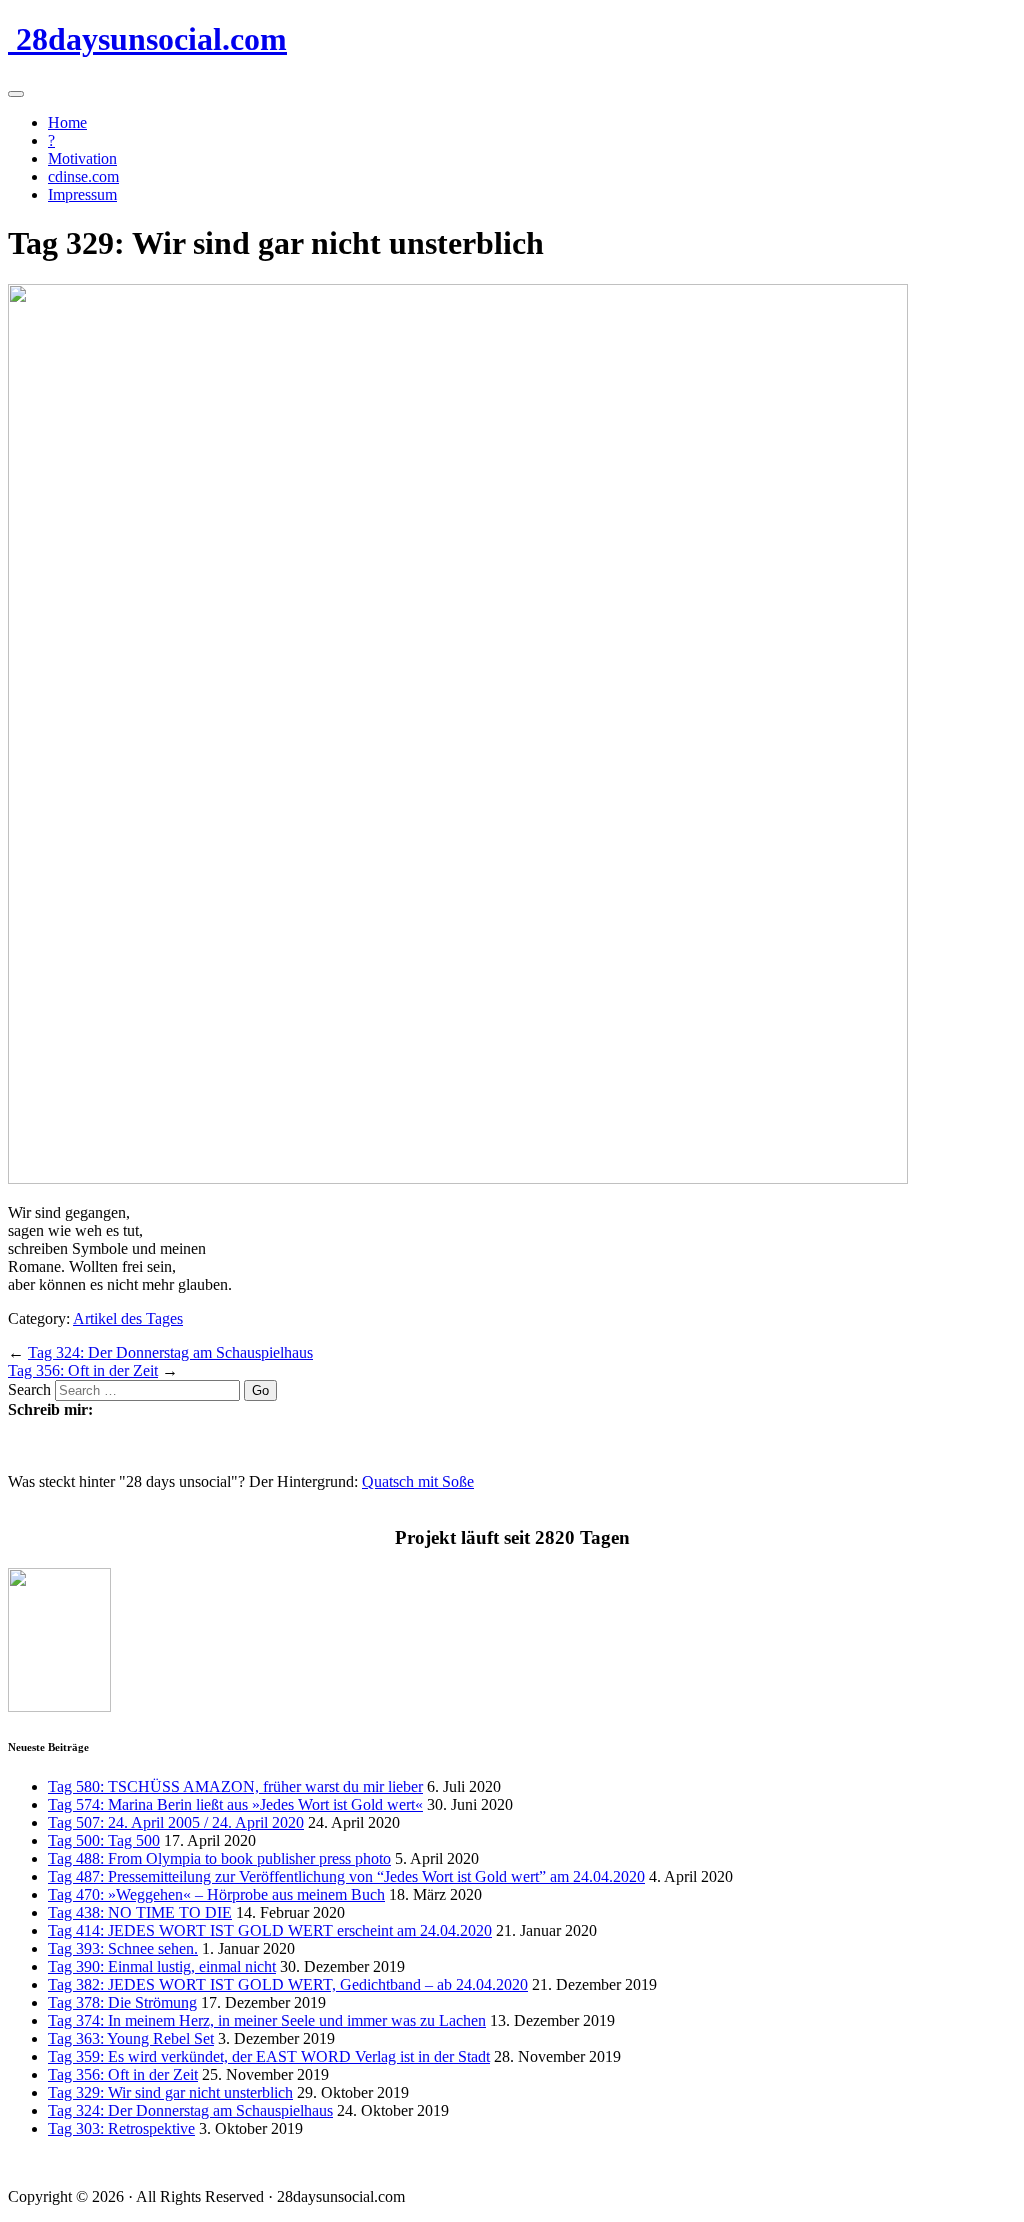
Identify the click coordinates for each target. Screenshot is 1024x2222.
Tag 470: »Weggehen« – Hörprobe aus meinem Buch (216, 1894)
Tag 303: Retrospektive (121, 2128)
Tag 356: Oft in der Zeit (83, 1370)
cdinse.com (83, 176)
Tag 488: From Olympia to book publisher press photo (219, 1858)
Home (67, 122)
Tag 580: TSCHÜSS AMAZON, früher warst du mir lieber (235, 1786)
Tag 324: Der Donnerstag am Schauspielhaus (170, 1352)
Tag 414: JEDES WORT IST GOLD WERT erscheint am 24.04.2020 (270, 1930)
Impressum (82, 194)
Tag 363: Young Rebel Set (131, 2038)
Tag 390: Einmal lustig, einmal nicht (162, 1966)
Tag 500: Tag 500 (104, 1840)
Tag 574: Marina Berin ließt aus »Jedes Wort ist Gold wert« (235, 1804)
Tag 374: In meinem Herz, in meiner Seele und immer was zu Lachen (267, 2020)
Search (29, 1389)
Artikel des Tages (128, 1318)
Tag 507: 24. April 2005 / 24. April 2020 (176, 1822)
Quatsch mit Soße (418, 1481)
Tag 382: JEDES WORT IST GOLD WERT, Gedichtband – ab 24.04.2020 (288, 1984)
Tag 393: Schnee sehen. (123, 1948)
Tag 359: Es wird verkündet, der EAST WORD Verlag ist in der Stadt (269, 2056)
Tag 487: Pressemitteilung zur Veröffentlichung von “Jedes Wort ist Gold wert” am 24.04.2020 (346, 1876)
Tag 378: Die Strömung (122, 2002)
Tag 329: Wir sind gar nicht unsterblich (170, 2092)
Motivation (82, 158)
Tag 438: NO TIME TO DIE (140, 1912)
